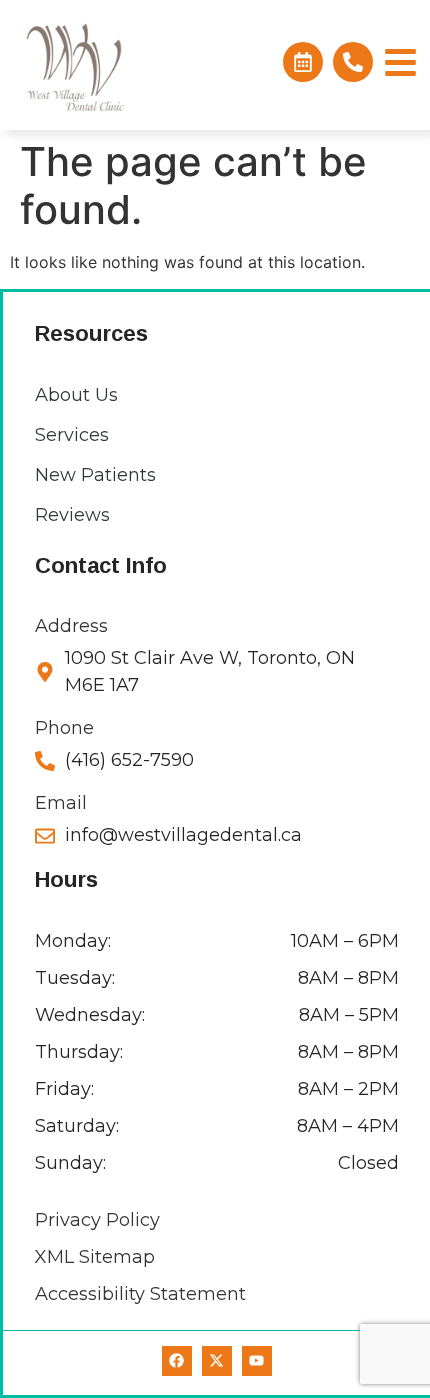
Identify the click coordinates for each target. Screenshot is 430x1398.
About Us (76, 395)
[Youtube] (257, 1361)
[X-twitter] (217, 1361)
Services (72, 435)
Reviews (72, 515)
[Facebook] (177, 1361)
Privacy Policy (97, 1220)
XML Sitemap (95, 1257)
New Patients (95, 475)
